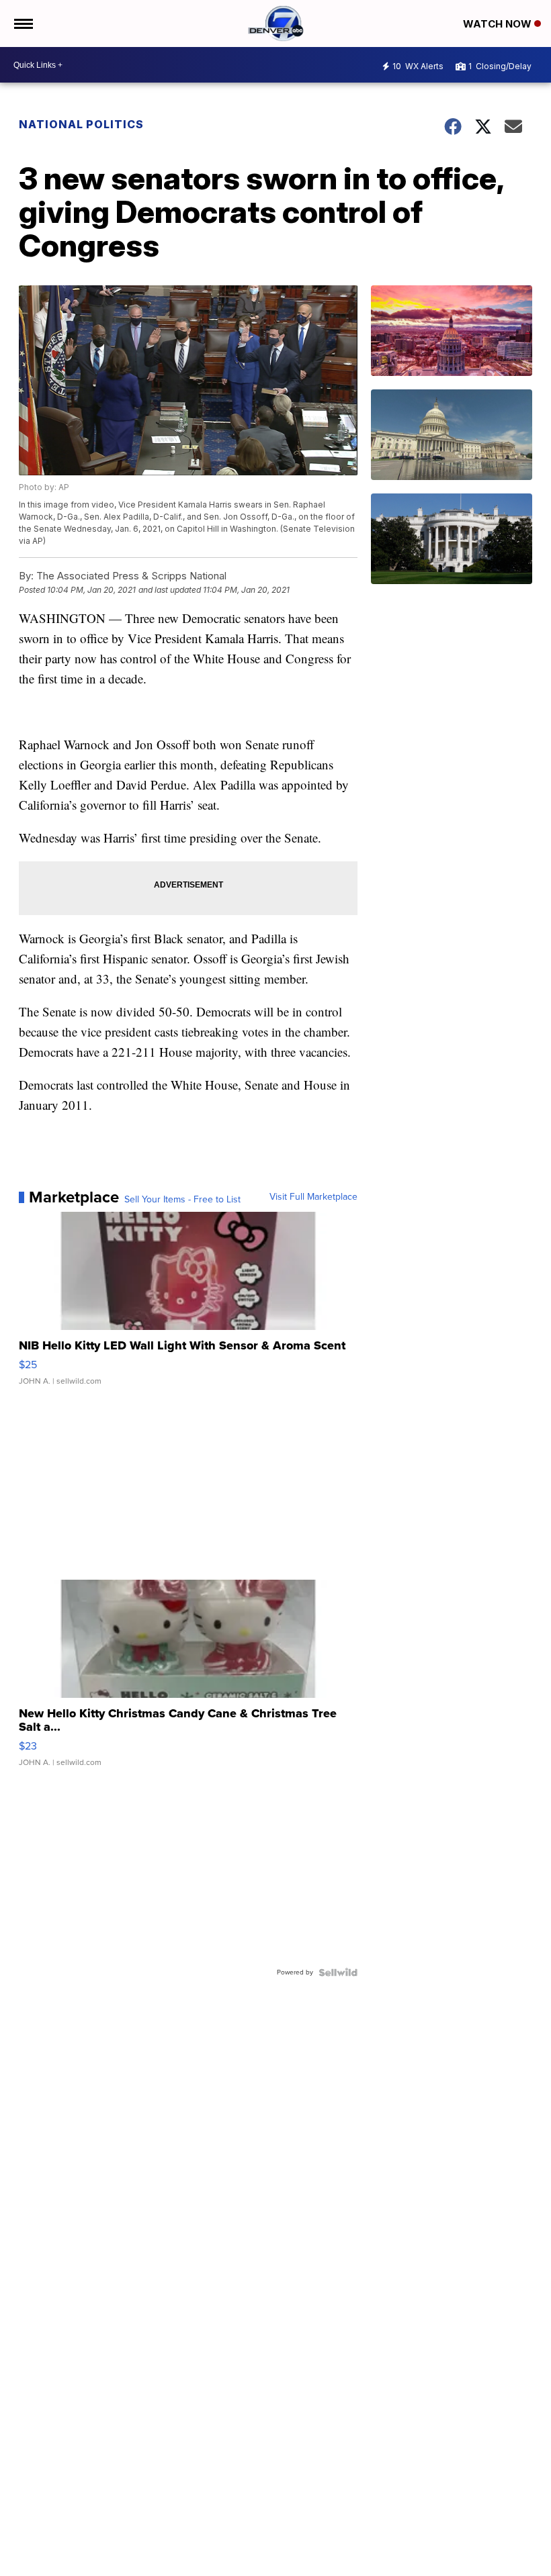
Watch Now (499, 24)
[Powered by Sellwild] (338, 1972)
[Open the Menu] (23, 23)
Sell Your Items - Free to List (182, 1200)
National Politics (81, 124)
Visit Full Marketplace (313, 1197)
